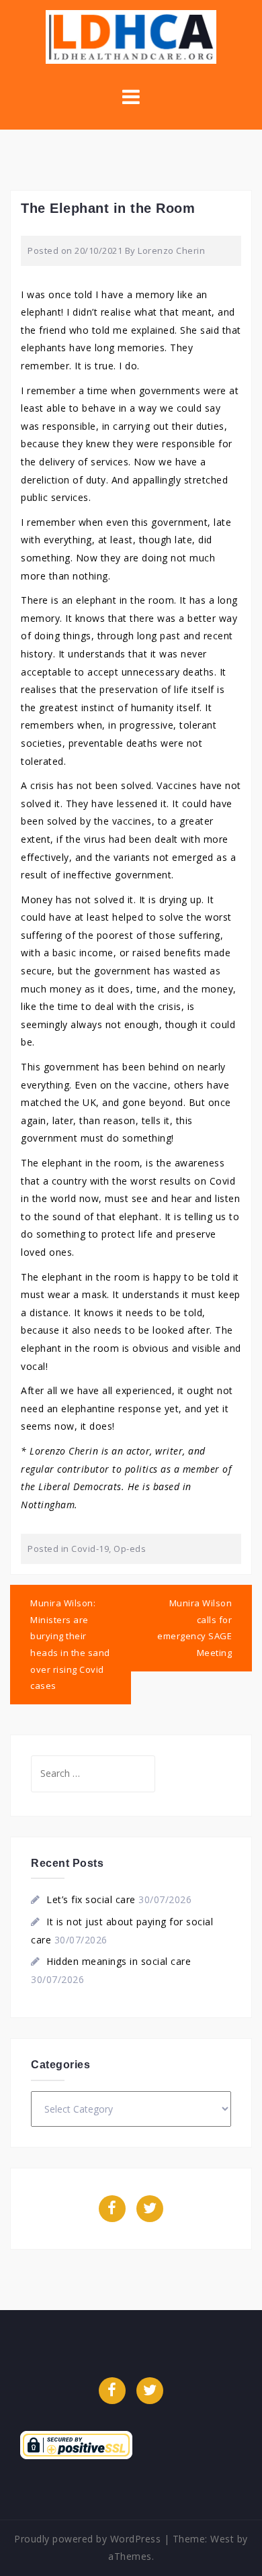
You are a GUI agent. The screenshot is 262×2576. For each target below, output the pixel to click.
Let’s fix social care (91, 1899)
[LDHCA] (131, 36)
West (222, 2539)
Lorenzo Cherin (171, 250)
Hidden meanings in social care (119, 1961)
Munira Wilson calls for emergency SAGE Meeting (194, 1628)
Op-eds (130, 1549)
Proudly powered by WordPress (87, 2539)
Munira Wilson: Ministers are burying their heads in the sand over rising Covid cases (70, 1644)
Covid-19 (90, 1549)
